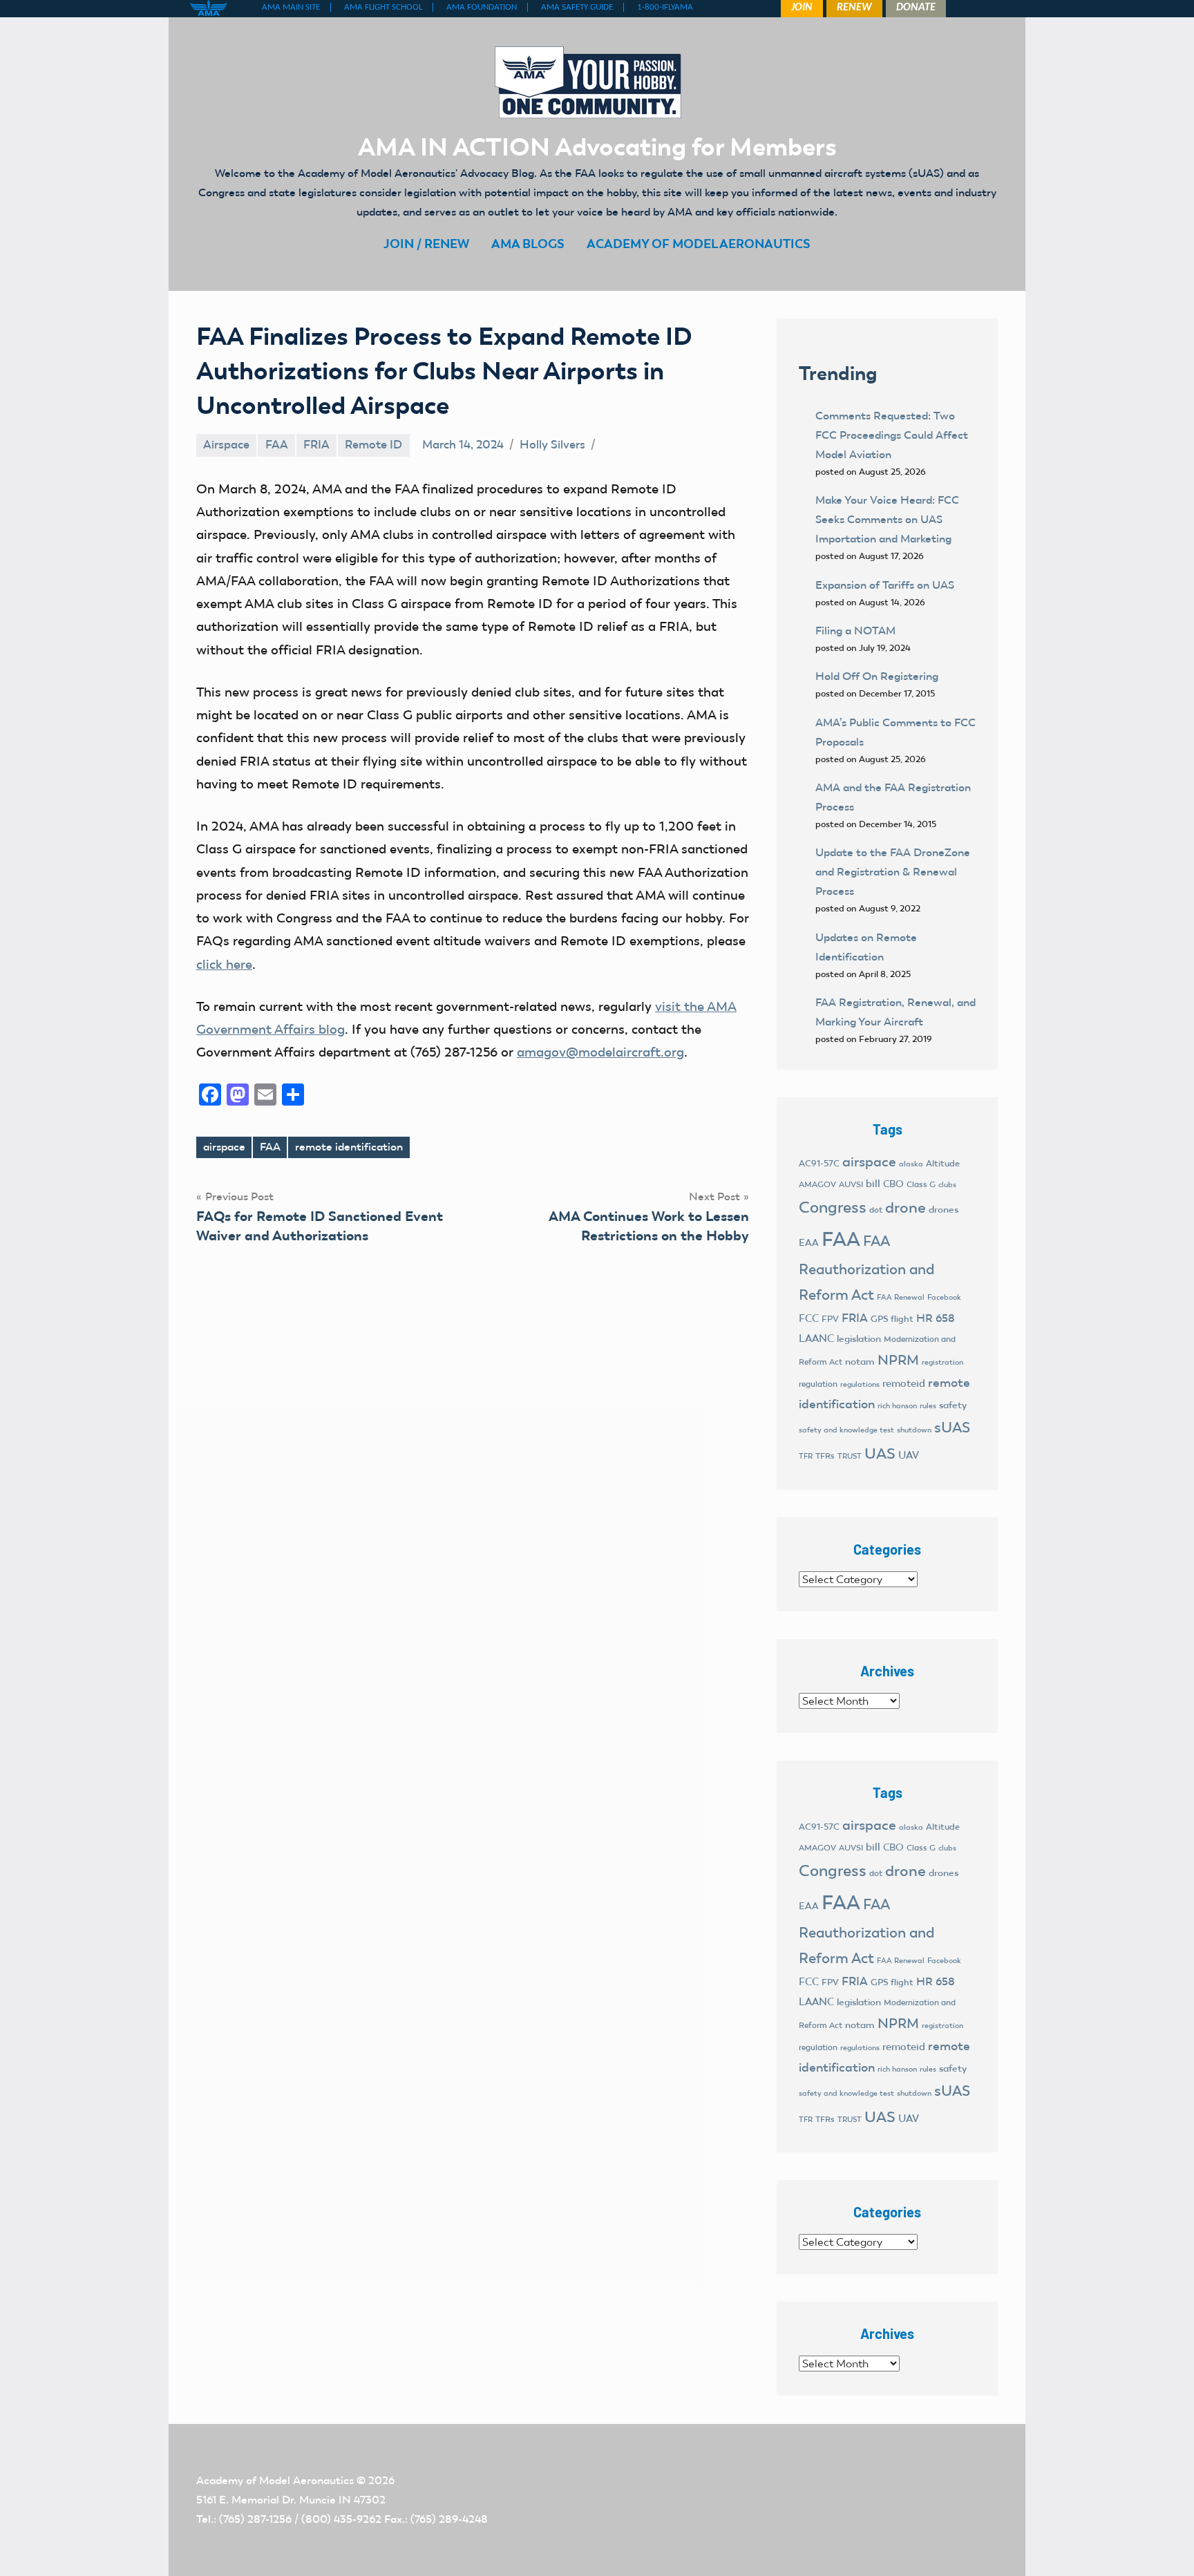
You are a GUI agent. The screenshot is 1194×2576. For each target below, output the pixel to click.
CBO (893, 1184)
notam (860, 1362)
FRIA (316, 444)
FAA (277, 444)
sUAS (952, 1428)
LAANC (816, 1338)
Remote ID (373, 444)
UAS (880, 1453)
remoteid (904, 1383)
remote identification (349, 1147)
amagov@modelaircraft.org (600, 1052)
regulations (860, 1384)
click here (224, 964)
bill (873, 1184)
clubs (947, 1185)
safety (953, 1405)
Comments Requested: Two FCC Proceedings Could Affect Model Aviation (892, 435)
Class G (921, 1184)
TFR (806, 1456)
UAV (909, 1455)
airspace (224, 1147)
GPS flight (892, 1319)
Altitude (943, 1163)
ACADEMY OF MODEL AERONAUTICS (699, 244)
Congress (833, 1207)
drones (944, 1210)
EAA (809, 1243)
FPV (830, 1319)
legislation (859, 1339)
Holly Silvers (552, 444)
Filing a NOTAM (855, 631)
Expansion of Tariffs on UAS (885, 585)
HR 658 (936, 1318)
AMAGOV (817, 1184)
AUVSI (851, 1184)
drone (906, 1207)
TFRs (825, 1456)
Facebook (944, 1297)
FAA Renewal (901, 1297)
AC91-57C (819, 1163)
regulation (818, 1384)
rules (928, 1406)
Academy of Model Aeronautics (275, 2480)
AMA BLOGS (528, 244)
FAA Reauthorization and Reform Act (866, 1268)
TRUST (850, 1456)
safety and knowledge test (846, 1430)
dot (876, 1210)
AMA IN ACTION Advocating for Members (597, 146)
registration (942, 1362)
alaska (911, 1164)
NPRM (898, 1360)
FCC (809, 1318)
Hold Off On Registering (877, 676)
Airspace (226, 444)
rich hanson (897, 1406)
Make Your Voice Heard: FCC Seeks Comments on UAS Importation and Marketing (887, 519)
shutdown (914, 1430)
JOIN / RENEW (426, 244)
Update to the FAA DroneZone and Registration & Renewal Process (893, 872)
